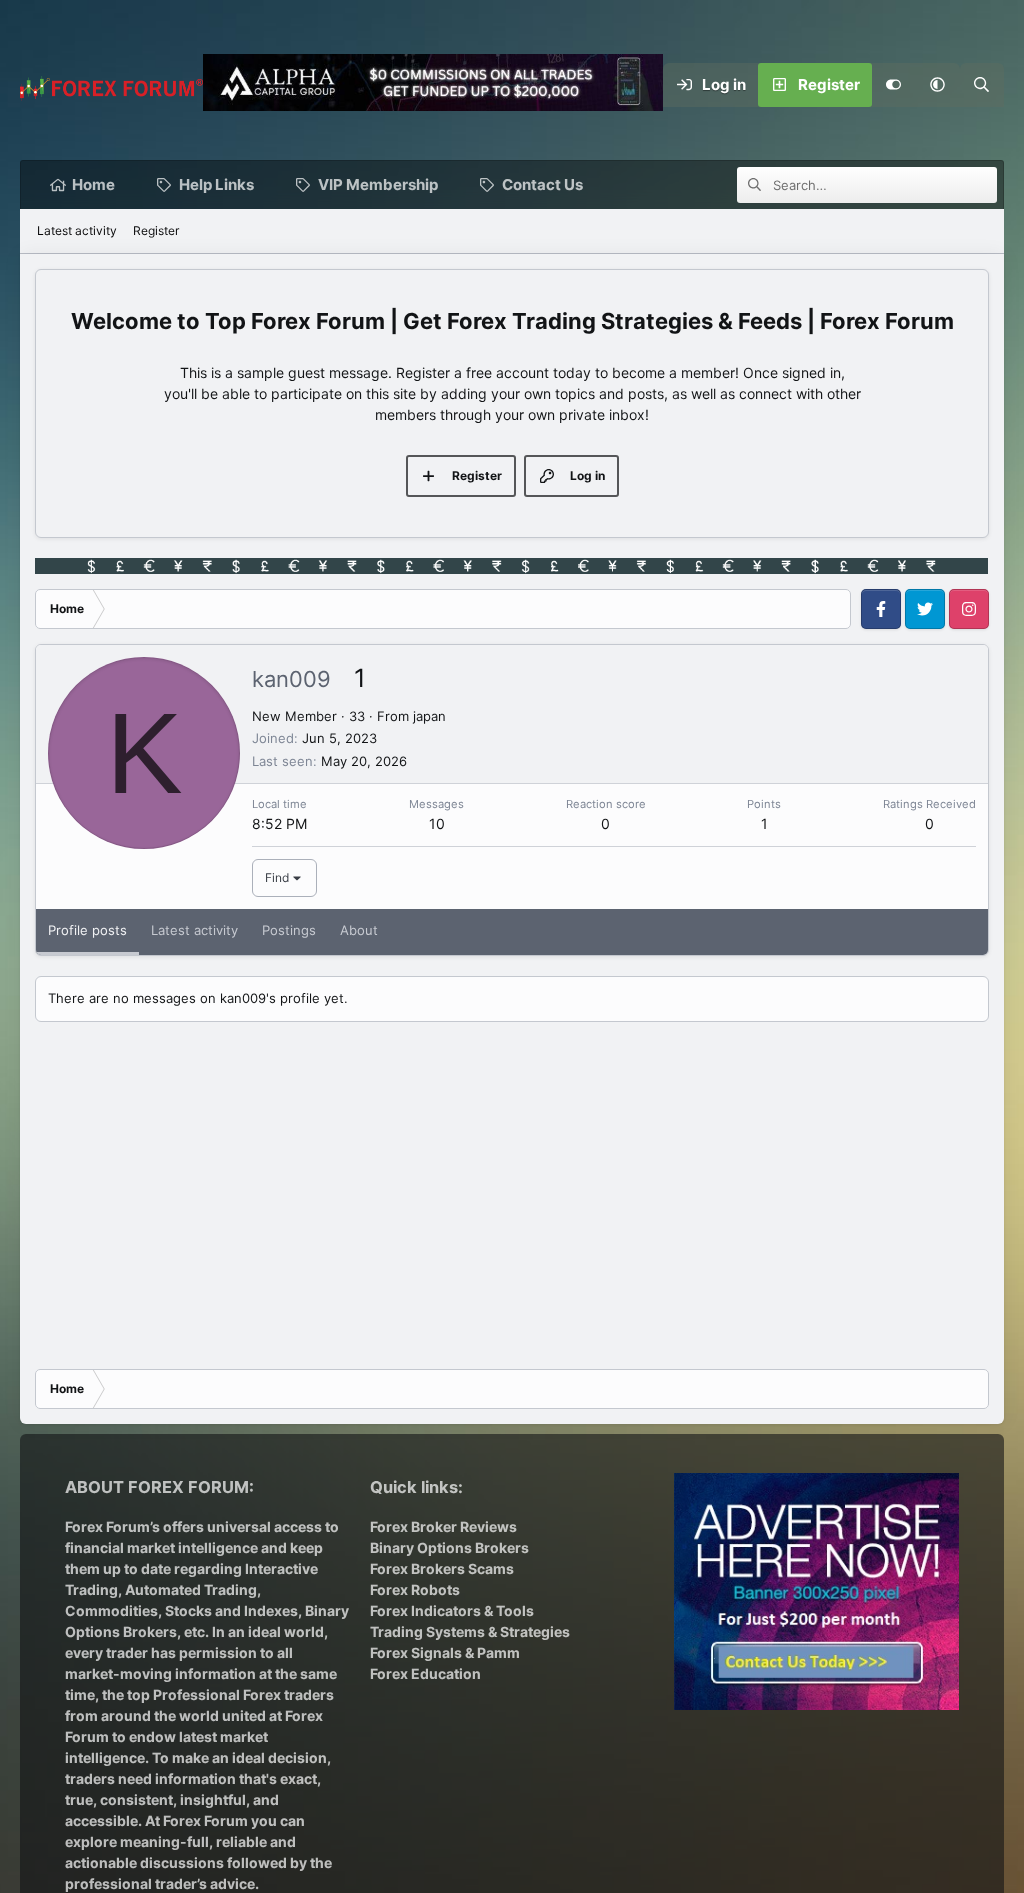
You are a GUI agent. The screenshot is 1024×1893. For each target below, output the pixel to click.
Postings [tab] (289, 930)
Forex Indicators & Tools (452, 1610)
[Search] (982, 85)
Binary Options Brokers (449, 1547)
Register (156, 230)
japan (429, 716)
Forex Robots (415, 1589)
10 (437, 823)
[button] (938, 85)
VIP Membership (378, 184)
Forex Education (425, 1673)
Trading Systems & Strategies (470, 1631)
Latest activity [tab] (194, 930)
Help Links (216, 184)
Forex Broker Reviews (443, 1526)
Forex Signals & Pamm (445, 1652)
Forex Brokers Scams (442, 1568)
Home (93, 184)
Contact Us (542, 184)
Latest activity (77, 230)
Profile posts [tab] (87, 930)
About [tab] (359, 930)
